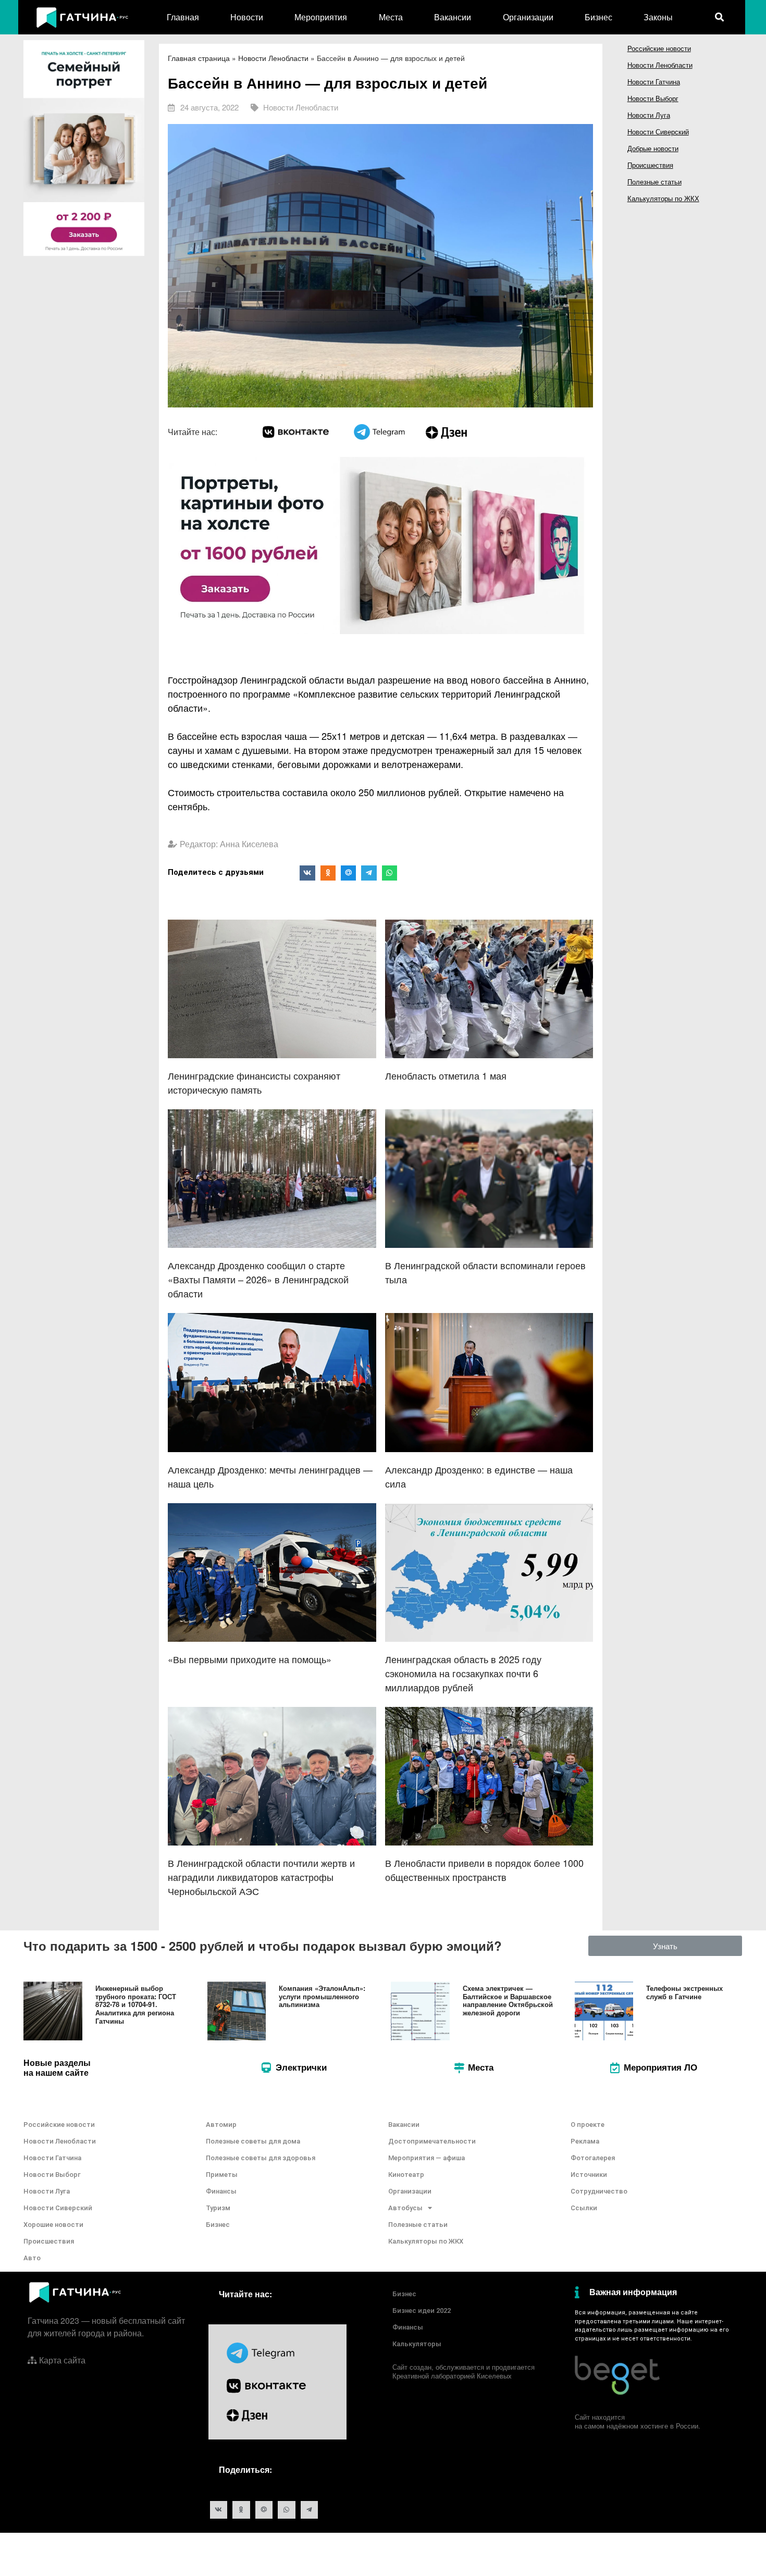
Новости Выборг (653, 98)
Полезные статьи (654, 182)
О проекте (588, 2125)
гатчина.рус (717, 2313)
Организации (528, 17)
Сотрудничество (599, 2191)
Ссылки (584, 2208)
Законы (658, 17)
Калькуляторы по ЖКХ (663, 198)
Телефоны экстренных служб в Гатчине (684, 1992)
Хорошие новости (53, 2225)
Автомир (221, 2125)
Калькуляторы (417, 2344)
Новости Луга (649, 115)
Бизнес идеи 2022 (422, 2311)
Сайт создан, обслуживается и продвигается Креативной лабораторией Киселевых (464, 2371)
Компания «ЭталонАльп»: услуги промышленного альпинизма (322, 1996)
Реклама (585, 2141)
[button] (665, 1946)
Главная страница (199, 58)
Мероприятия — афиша (427, 2158)
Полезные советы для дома (253, 2141)
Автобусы (405, 2208)
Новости (247, 17)
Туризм (218, 2208)
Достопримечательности (432, 2141)
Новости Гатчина (654, 82)
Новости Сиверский (658, 132)
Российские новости (659, 48)
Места (391, 17)
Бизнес (598, 17)
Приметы (222, 2175)
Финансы (221, 2191)
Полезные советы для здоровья (261, 2158)
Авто (32, 2258)
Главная (183, 17)
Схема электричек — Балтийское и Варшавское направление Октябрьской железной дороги (508, 2000)
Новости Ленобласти (273, 58)
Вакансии (453, 17)
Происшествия (650, 165)
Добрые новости (653, 148)
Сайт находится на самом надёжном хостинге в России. (638, 2421)
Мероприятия (321, 17)
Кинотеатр (406, 2175)
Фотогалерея (593, 2158)
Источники (589, 2175)
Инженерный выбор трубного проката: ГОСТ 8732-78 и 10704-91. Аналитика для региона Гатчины (136, 2004)
